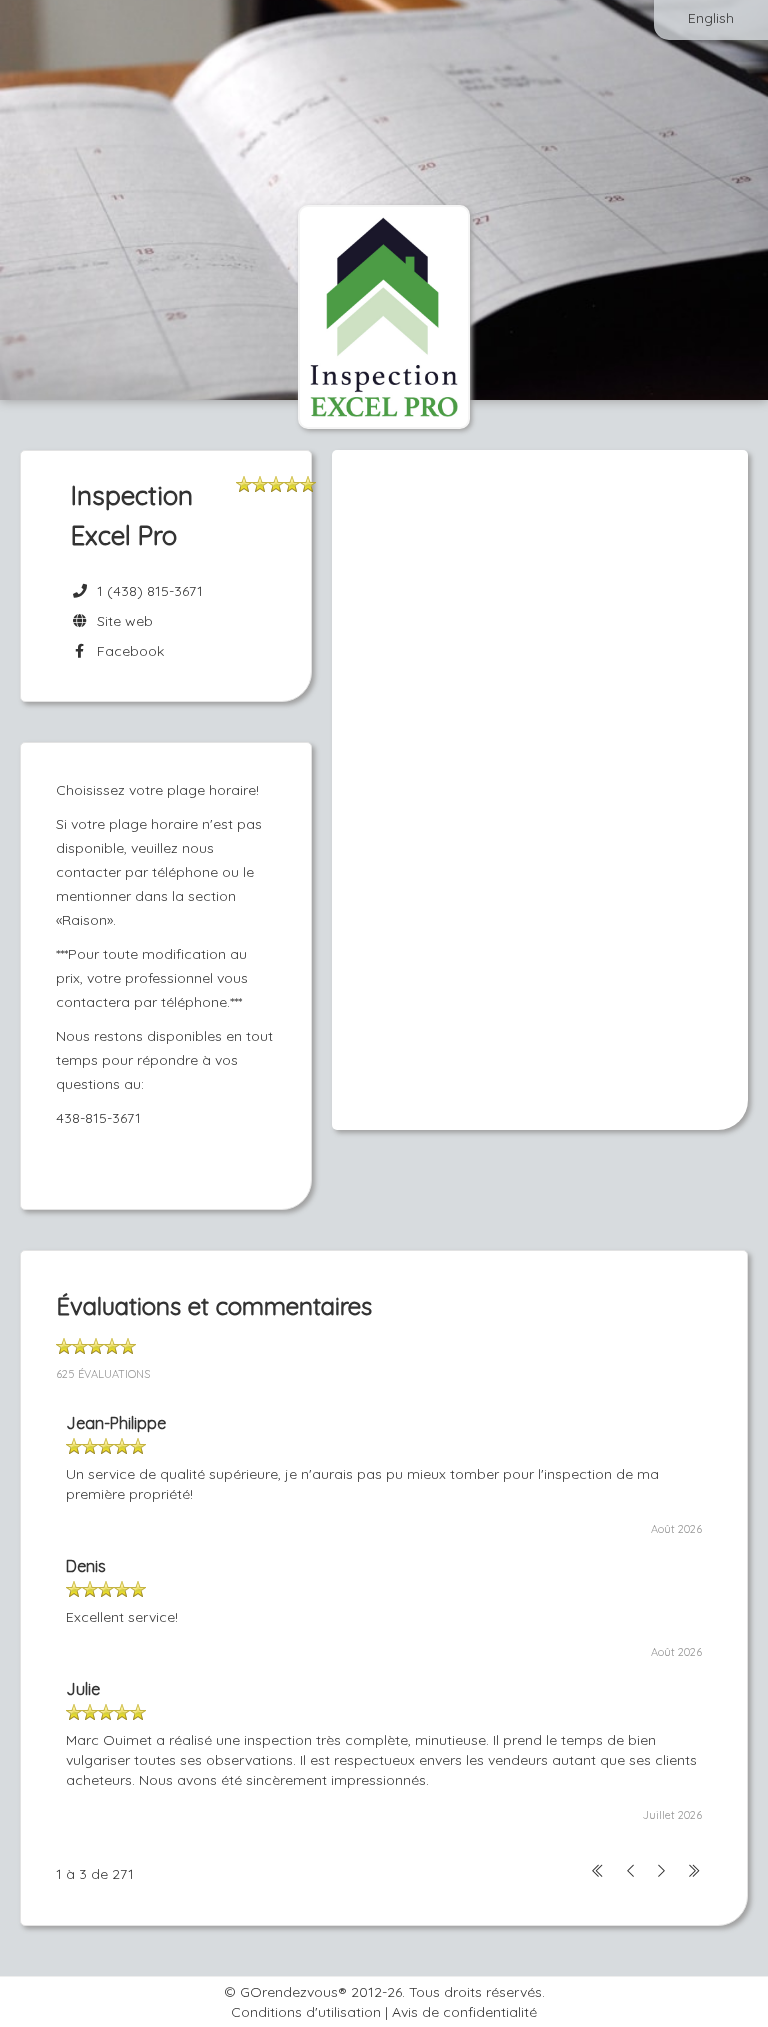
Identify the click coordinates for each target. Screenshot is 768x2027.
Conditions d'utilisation (306, 2012)
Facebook (126, 651)
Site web (121, 621)
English (711, 18)
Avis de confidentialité (464, 2012)
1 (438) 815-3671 (150, 591)
